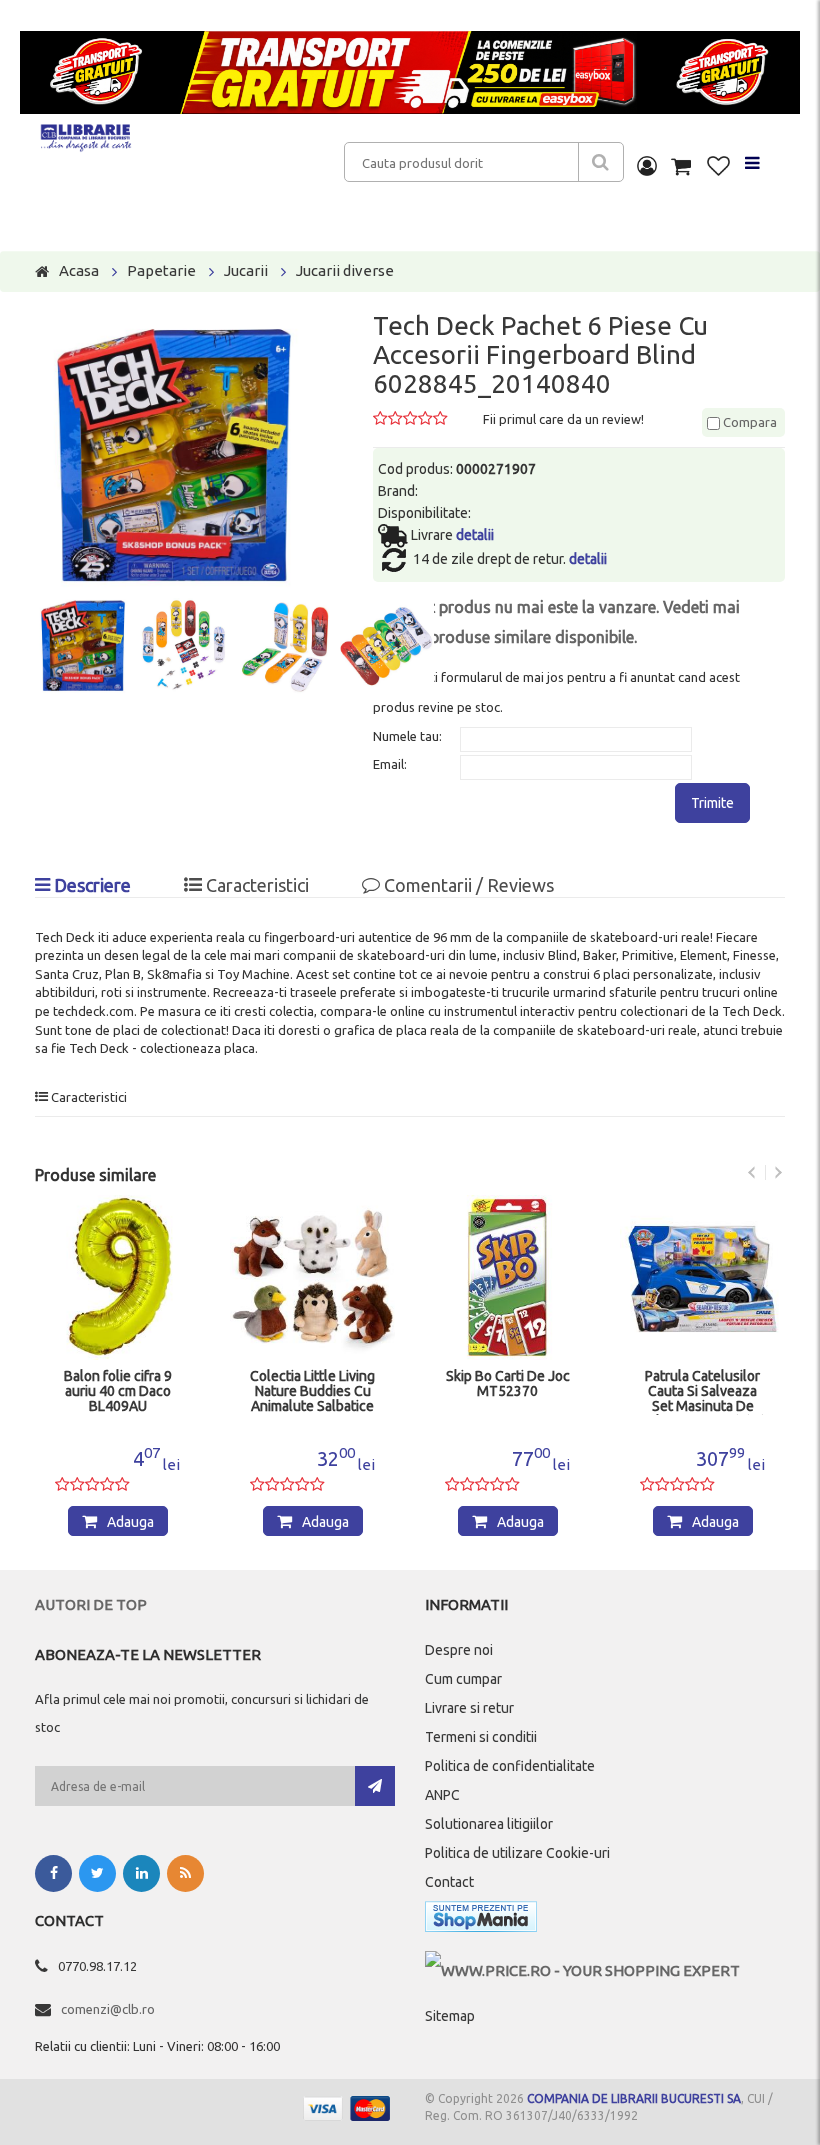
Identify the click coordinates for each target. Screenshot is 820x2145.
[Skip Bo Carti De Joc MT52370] (507, 1277)
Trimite (712, 803)
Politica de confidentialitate (510, 1766)
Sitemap (450, 2016)
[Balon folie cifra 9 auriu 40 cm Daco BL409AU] (117, 1277)
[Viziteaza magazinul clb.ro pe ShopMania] (481, 1920)
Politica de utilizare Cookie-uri (517, 1853)
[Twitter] (97, 1873)
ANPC (442, 1795)
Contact (449, 1882)
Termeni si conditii (481, 1737)
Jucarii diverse (345, 270)
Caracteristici (255, 885)
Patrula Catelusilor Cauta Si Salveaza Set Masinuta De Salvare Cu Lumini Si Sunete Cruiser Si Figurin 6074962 (702, 1392)
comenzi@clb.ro (108, 2009)
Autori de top (91, 1604)
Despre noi (459, 1650)
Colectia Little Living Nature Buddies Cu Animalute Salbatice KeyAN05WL (312, 1392)
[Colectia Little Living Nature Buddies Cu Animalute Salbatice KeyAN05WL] (312, 1277)
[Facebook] (53, 1873)
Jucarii (246, 270)
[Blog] (185, 1873)
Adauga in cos (127, 1525)
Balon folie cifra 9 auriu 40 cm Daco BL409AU (118, 1391)
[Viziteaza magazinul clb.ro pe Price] (582, 1970)
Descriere (90, 885)
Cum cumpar (463, 1679)
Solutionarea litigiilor (489, 1824)
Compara (748, 422)
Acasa (79, 270)
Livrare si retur (469, 1708)
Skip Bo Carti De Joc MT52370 (508, 1384)
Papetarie (161, 270)
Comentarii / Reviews (467, 885)
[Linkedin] (141, 1873)
